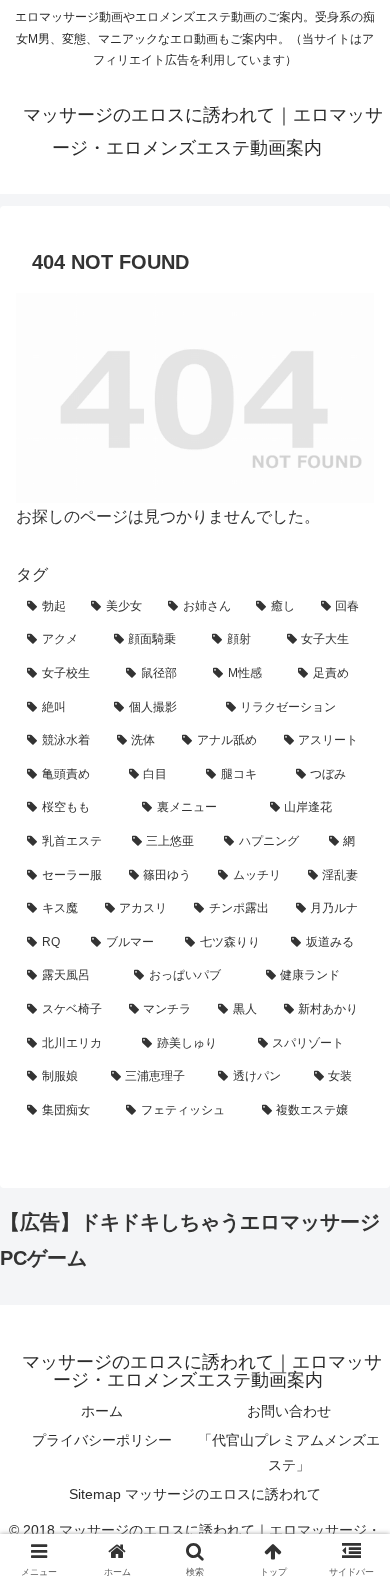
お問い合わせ (289, 1411)
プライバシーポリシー (102, 1440)
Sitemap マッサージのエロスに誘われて (195, 1494)
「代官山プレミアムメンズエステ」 (289, 1452)
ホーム (102, 1411)
